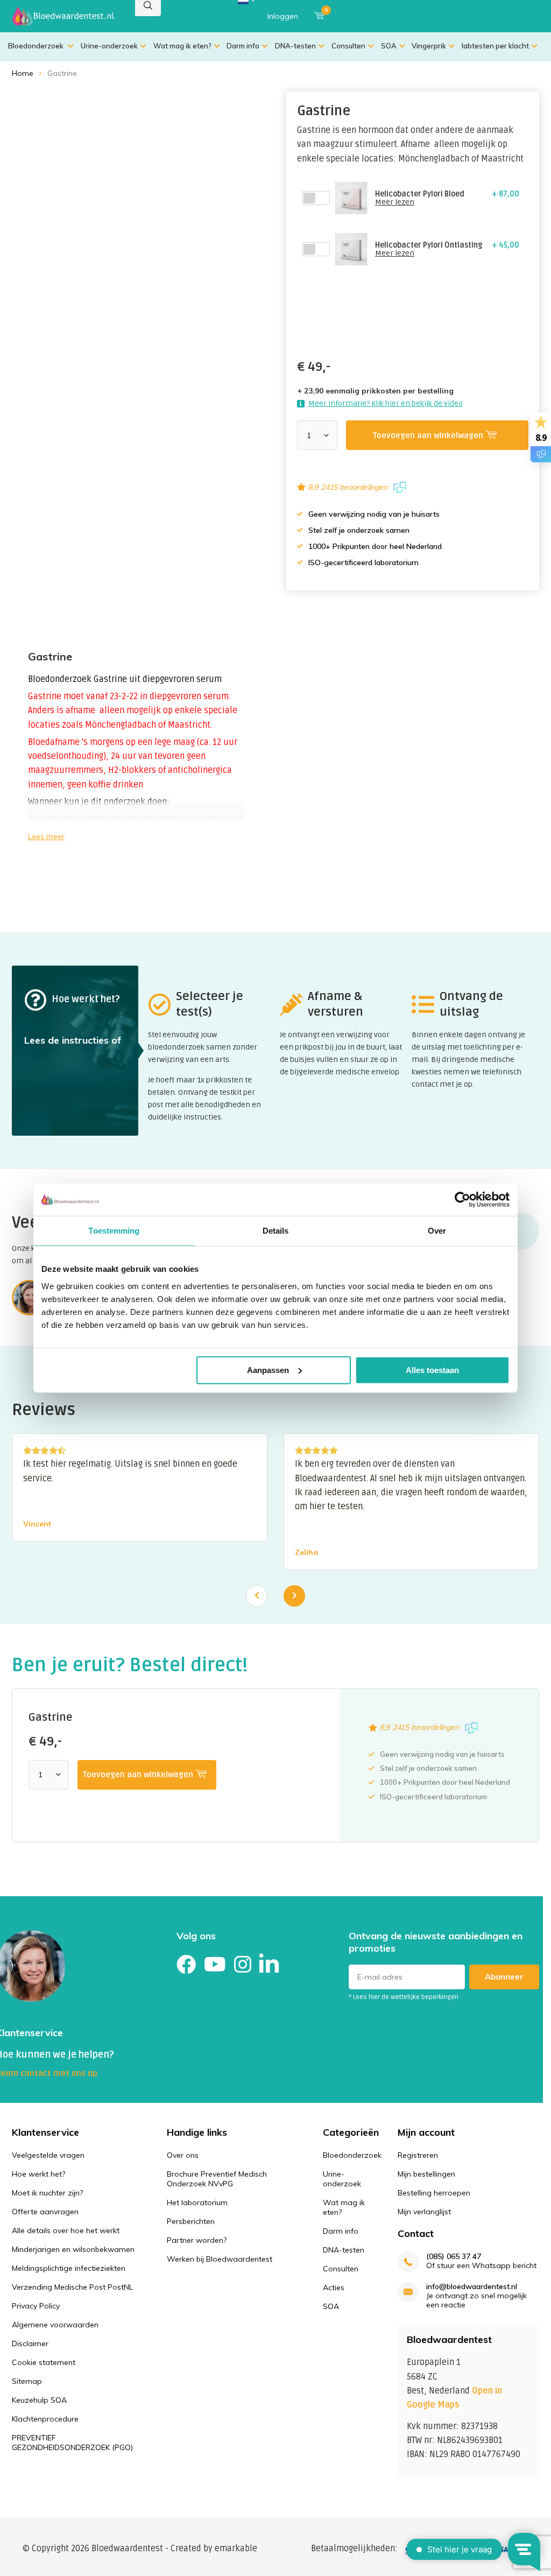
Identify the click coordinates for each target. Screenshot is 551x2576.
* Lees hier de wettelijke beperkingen (404, 1997)
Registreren (418, 2155)
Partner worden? (197, 2240)
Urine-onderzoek (109, 46)
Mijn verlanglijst (424, 2212)
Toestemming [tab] (114, 1231)
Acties (334, 2288)
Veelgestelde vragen (48, 2155)
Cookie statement (44, 2362)
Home (23, 73)
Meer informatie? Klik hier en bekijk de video (386, 403)
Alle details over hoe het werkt (66, 2230)
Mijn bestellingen (426, 2174)
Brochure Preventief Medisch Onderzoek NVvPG (217, 2179)
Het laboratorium (197, 2202)
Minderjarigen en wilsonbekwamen (73, 2249)
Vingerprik (429, 46)
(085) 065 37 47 (454, 2257)
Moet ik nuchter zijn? (47, 2193)
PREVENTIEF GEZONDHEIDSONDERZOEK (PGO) (72, 2443)
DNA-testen (295, 46)
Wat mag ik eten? (182, 46)
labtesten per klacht (495, 46)
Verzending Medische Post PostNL (72, 2287)
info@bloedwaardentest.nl (472, 2287)
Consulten (348, 46)
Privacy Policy (36, 2306)
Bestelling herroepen (434, 2193)
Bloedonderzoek (37, 46)
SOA (389, 46)
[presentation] (257, 1596)
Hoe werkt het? (38, 2174)
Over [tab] (437, 1231)
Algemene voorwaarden (55, 2325)
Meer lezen (395, 202)
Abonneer (504, 1977)
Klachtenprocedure (45, 2419)
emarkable (236, 2549)
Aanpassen (268, 1370)
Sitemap (27, 2381)
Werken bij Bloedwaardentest (220, 2259)
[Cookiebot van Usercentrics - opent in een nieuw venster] (462, 1200)
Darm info (243, 46)
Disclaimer (30, 2343)
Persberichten (191, 2221)
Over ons (183, 2155)
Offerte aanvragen (45, 2212)
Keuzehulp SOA (39, 2400)
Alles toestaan (432, 1370)
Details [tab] (276, 1231)
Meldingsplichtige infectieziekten (69, 2268)
